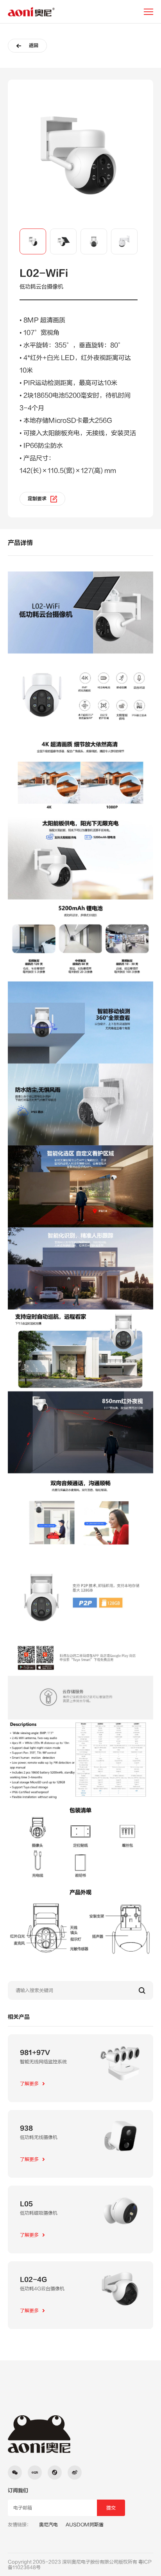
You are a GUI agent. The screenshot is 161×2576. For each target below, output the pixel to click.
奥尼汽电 (48, 2525)
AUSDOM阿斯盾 (85, 2525)
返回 (34, 46)
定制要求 (37, 499)
